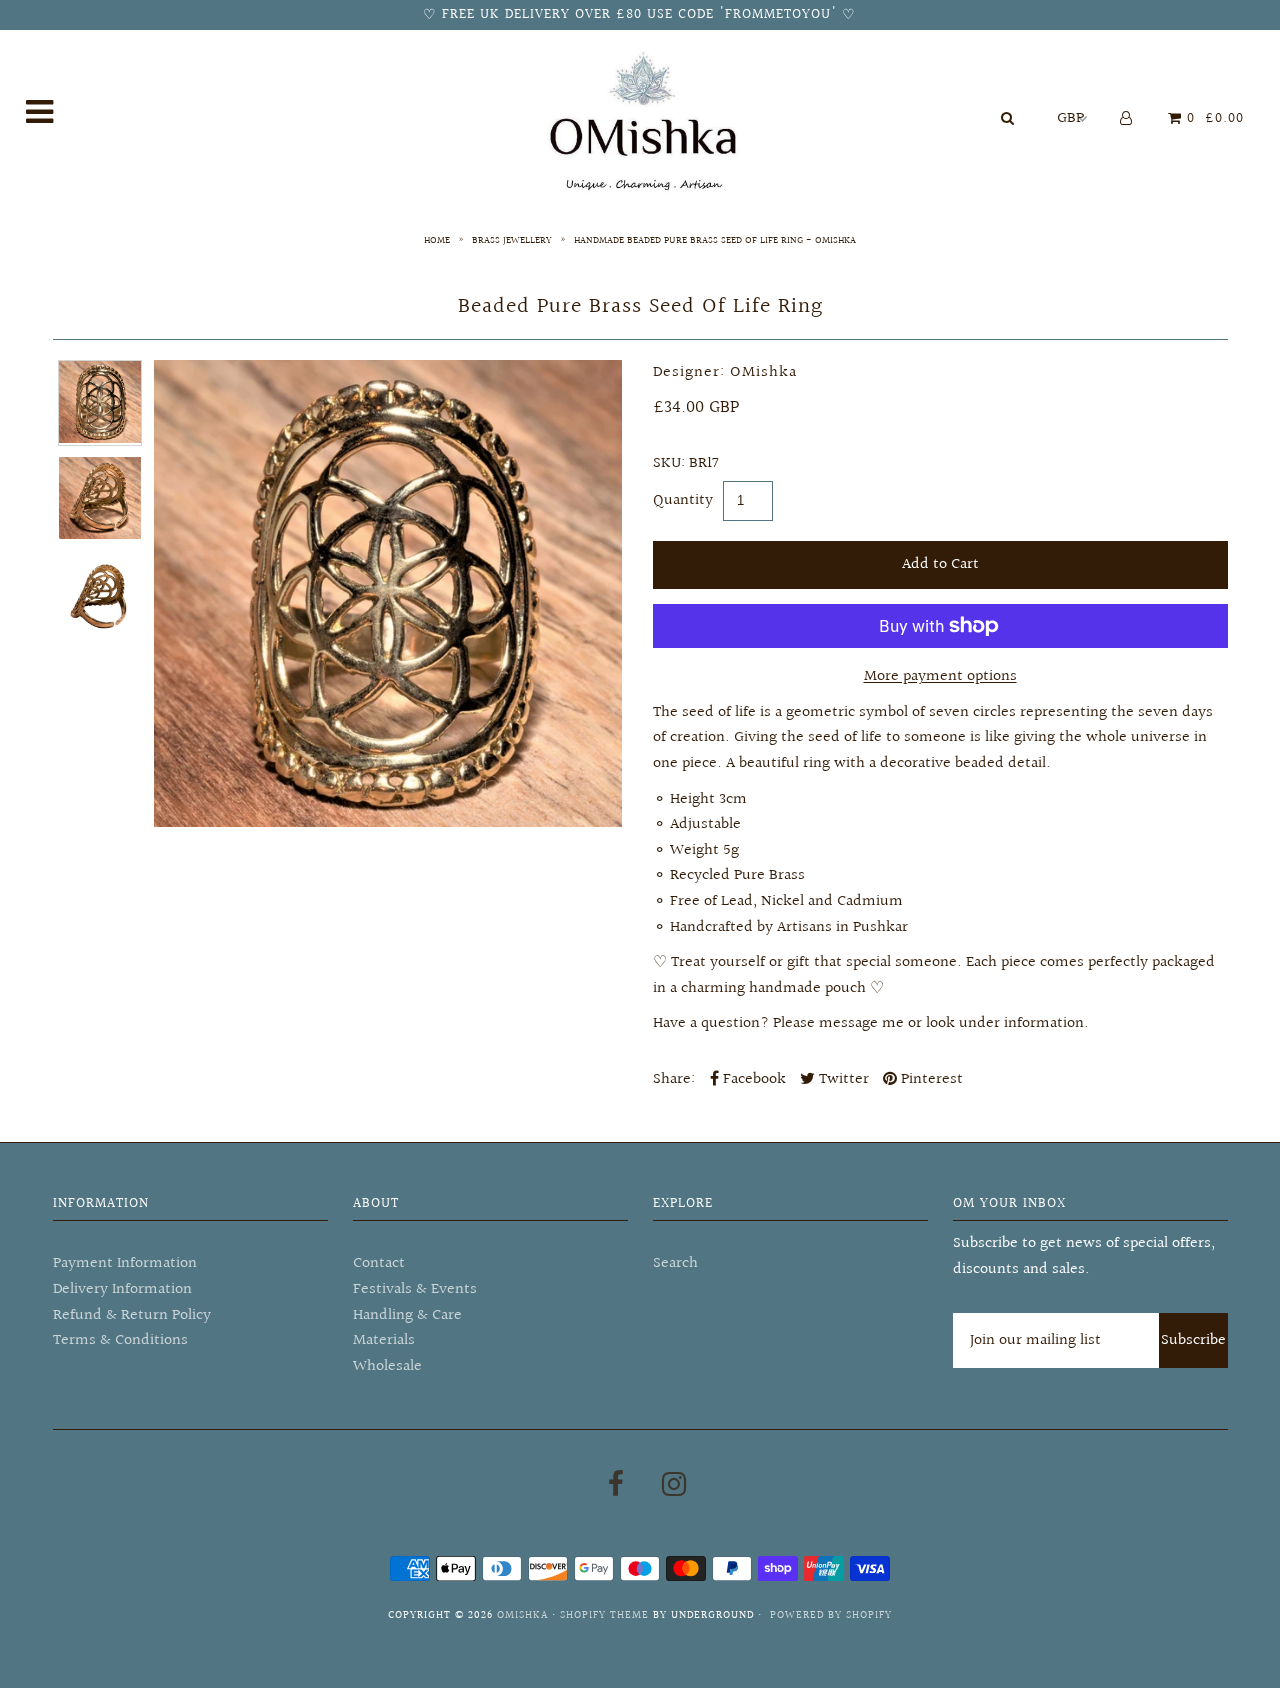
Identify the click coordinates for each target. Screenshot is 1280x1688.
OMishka (522, 1615)
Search (675, 1263)
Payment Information (125, 1263)
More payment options (940, 676)
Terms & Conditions (120, 1340)
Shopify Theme (604, 1615)
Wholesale (387, 1366)
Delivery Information (122, 1289)
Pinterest (930, 1079)
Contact (379, 1263)
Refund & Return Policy (132, 1315)
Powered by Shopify (831, 1615)
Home (437, 240)
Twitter (842, 1079)
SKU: (669, 463)
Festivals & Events (415, 1289)
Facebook (752, 1079)
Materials (384, 1340)
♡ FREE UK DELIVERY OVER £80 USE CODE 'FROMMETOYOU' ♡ (639, 15)
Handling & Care (407, 1315)
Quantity (683, 500)
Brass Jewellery (512, 240)
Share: (674, 1079)
